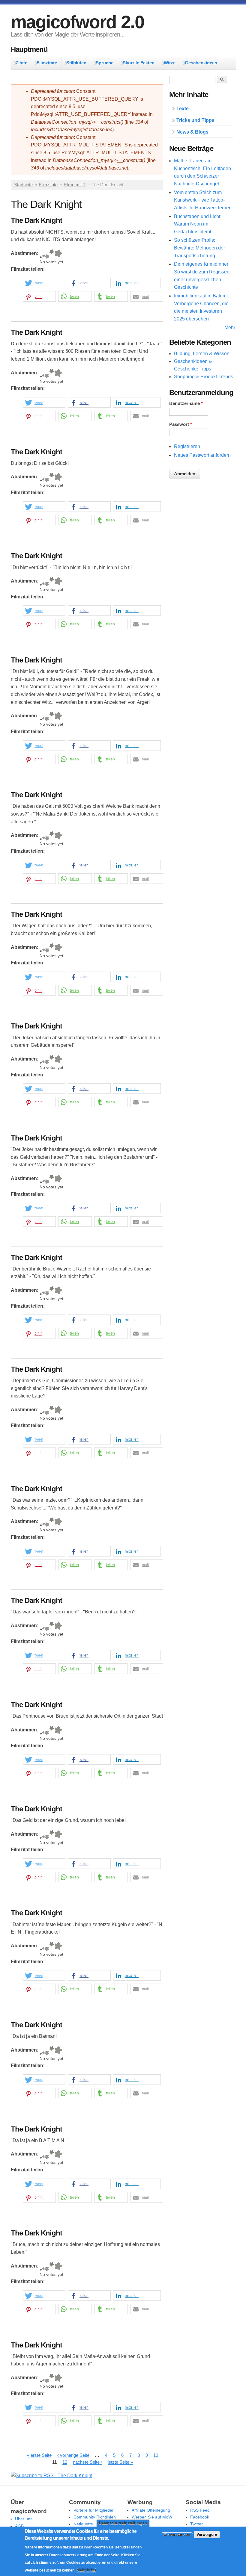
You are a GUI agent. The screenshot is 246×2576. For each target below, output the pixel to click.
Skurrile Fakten (139, 63)
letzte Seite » (120, 2462)
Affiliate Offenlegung (151, 2510)
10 (156, 2455)
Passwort (181, 424)
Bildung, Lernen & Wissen (202, 354)
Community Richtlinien (95, 2517)
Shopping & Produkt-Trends (204, 377)
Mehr (230, 328)
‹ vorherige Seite (73, 2455)
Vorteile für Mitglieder (94, 2510)
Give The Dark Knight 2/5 (43, 254)
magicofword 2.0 (77, 22)
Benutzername (186, 403)
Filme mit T (75, 185)
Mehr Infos (86, 2570)
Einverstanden (177, 2535)
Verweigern (207, 2535)
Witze (170, 63)
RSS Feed (200, 2510)
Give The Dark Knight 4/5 (52, 254)
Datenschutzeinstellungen (123, 2523)
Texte (183, 109)
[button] (44, 283)
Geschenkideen (201, 63)
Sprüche (105, 63)
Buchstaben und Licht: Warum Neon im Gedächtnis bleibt (198, 224)
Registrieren (187, 446)
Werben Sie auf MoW (152, 2517)
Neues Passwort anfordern (202, 455)
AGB (19, 2526)
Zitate (21, 63)
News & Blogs (192, 132)
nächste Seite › (88, 2462)
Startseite (23, 185)
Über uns (24, 2519)
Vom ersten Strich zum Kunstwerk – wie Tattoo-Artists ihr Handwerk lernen (203, 200)
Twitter (196, 2524)
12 (65, 2462)
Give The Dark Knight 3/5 (47, 254)
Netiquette (83, 2524)
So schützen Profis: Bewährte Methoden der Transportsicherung (199, 248)
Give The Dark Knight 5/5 (58, 254)
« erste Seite (39, 2455)
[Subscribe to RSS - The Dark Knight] (52, 2476)
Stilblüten (76, 63)
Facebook (200, 2517)
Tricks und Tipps (195, 120)
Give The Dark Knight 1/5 (41, 254)
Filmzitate (47, 63)
